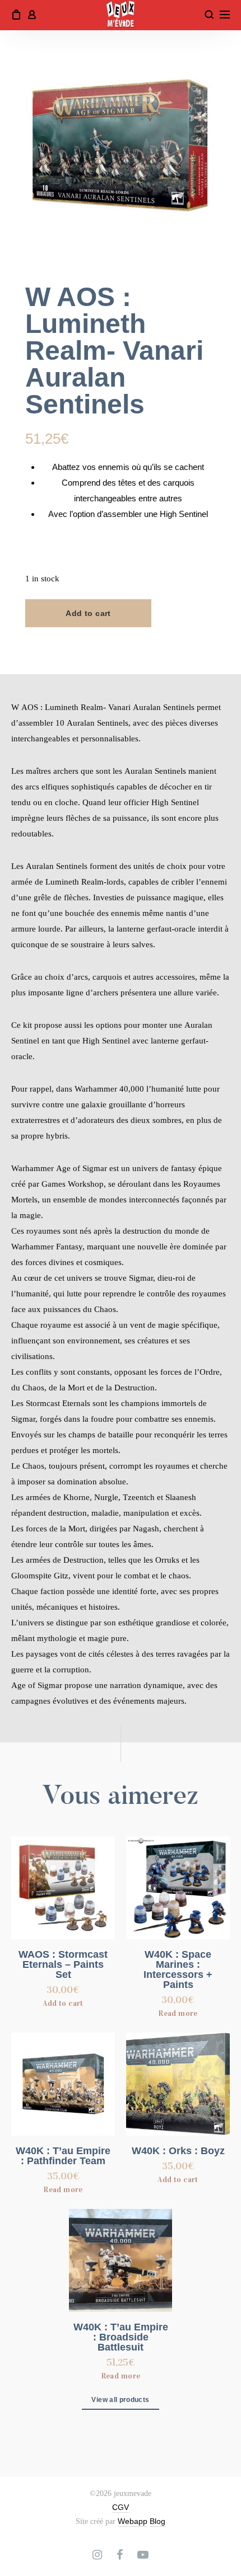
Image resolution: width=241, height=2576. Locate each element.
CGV (121, 2507)
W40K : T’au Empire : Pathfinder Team (63, 2156)
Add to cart (88, 613)
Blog (157, 2521)
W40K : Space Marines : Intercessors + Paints (178, 1969)
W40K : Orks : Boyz (178, 2151)
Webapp (133, 2521)
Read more (178, 2013)
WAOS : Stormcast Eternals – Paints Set (63, 1964)
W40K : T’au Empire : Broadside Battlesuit (121, 2337)
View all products (120, 2400)
